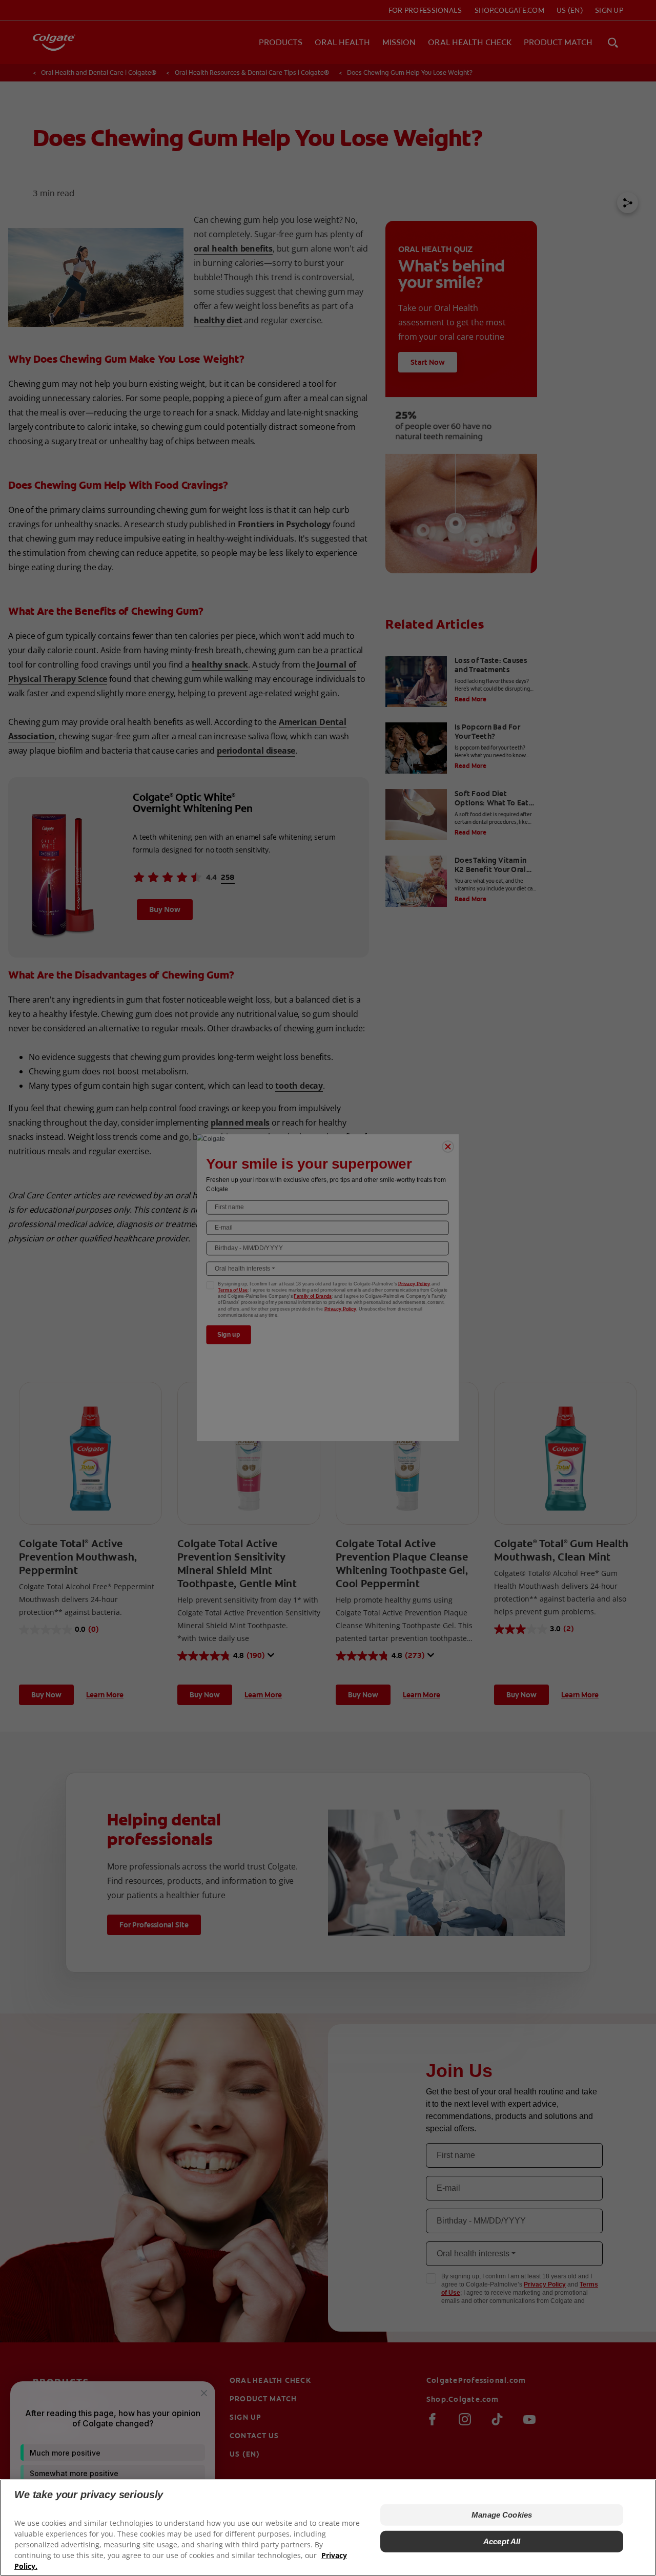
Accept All (502, 2541)
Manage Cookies (502, 2515)
